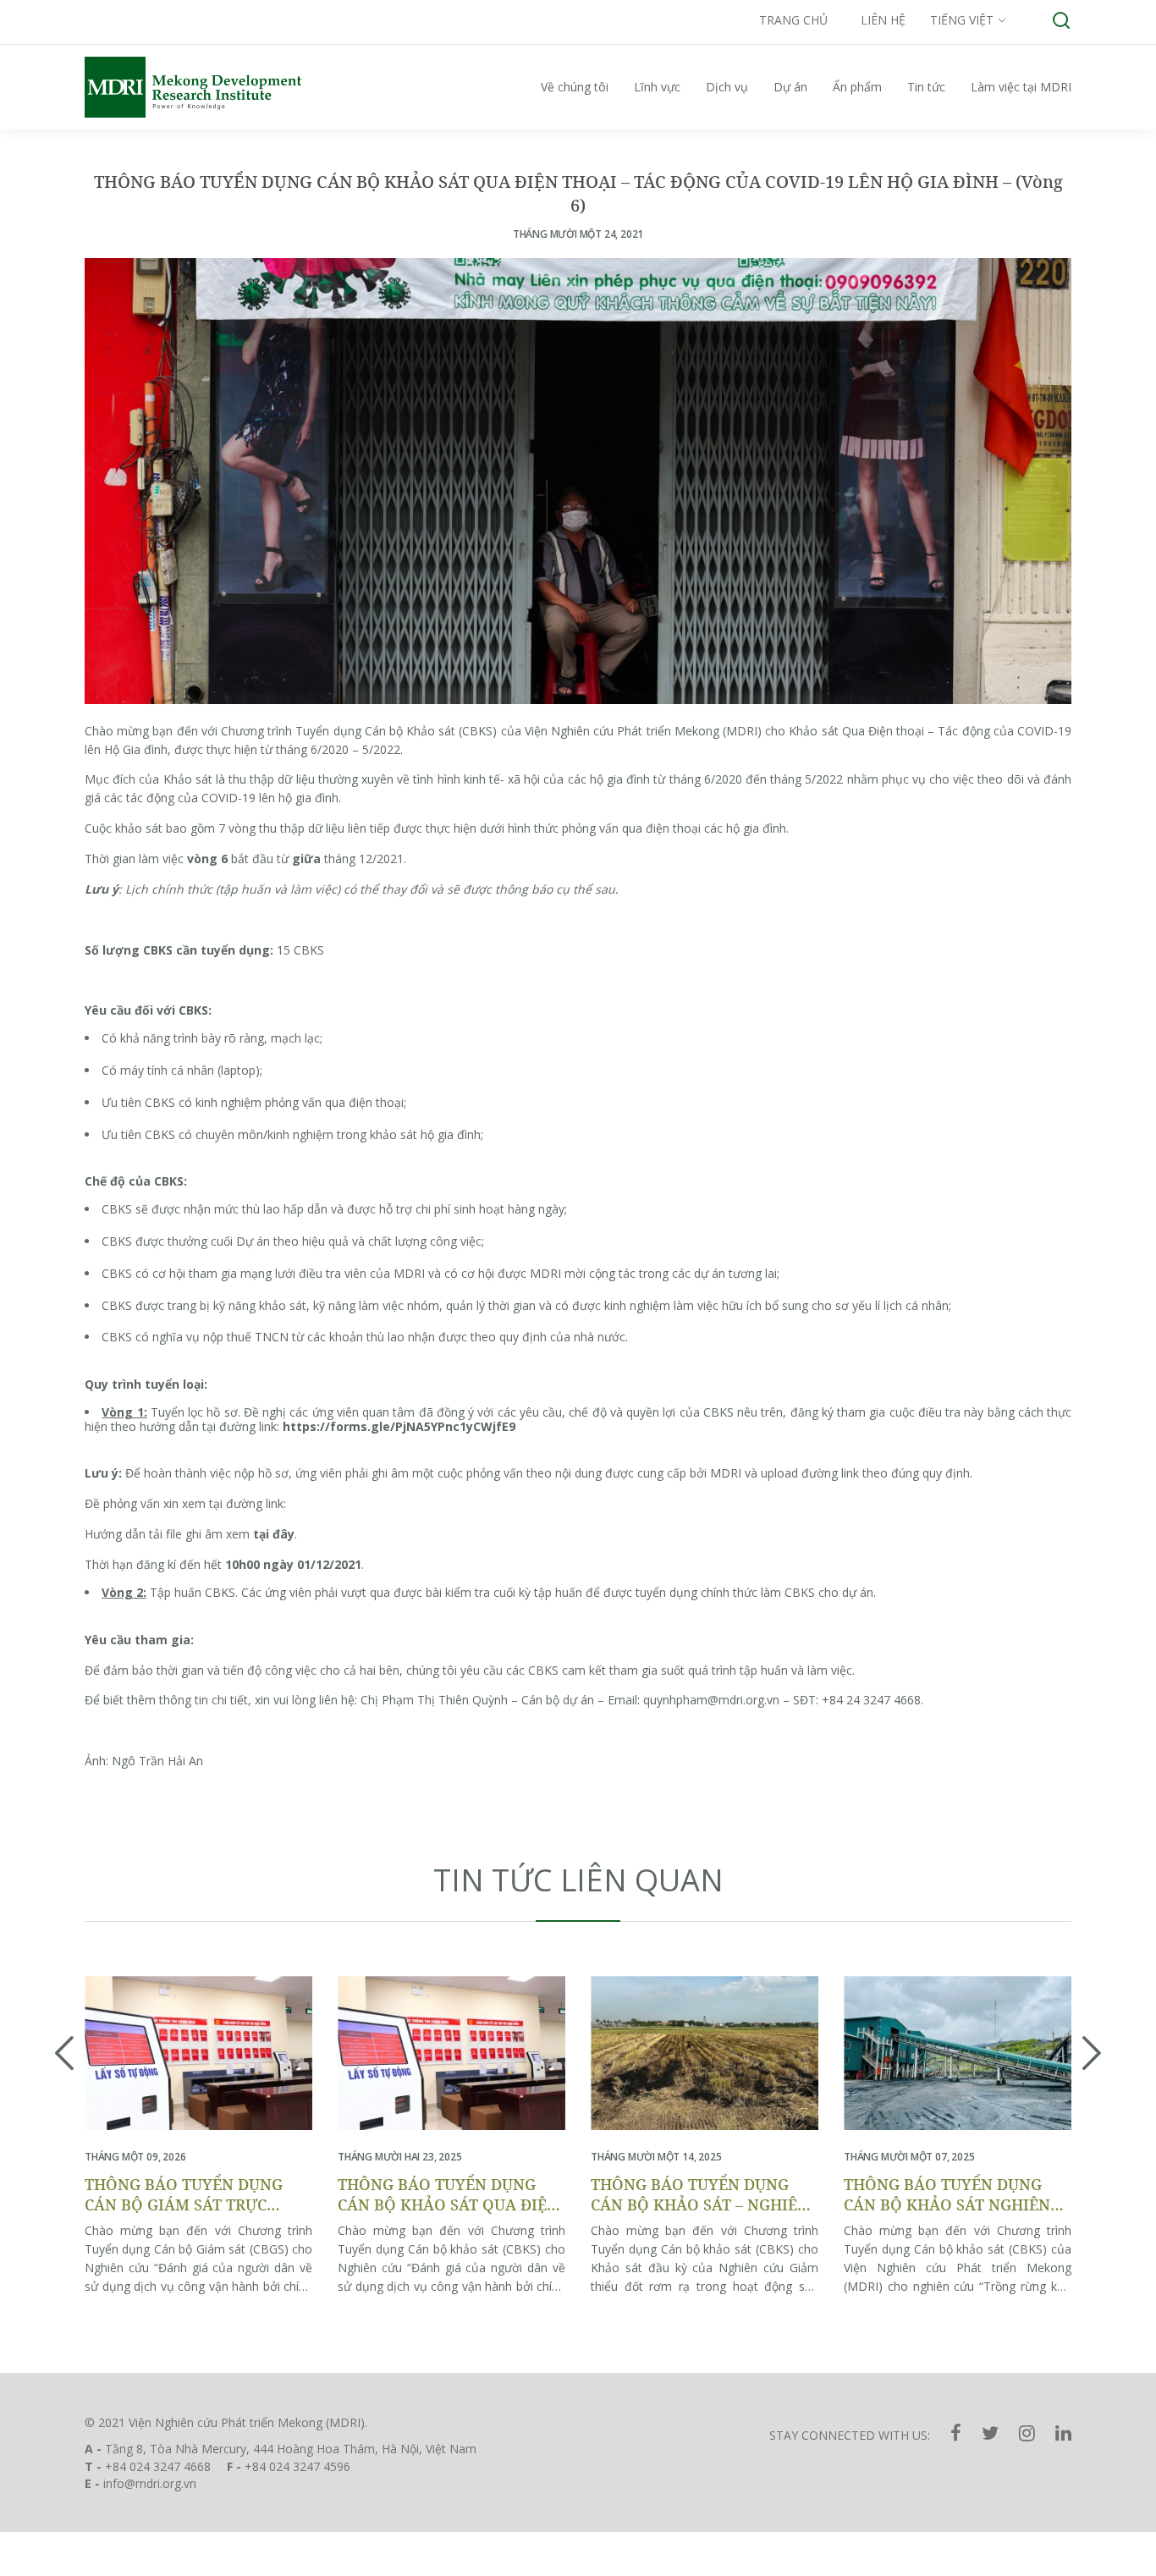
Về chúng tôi (575, 87)
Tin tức (926, 87)
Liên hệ (883, 20)
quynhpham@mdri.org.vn (711, 1700)
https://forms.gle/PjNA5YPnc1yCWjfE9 (399, 1426)
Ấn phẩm (857, 87)
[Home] (212, 87)
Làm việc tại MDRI (1021, 87)
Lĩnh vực (657, 87)
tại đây (274, 1534)
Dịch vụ (727, 87)
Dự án (790, 87)
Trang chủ (793, 20)
